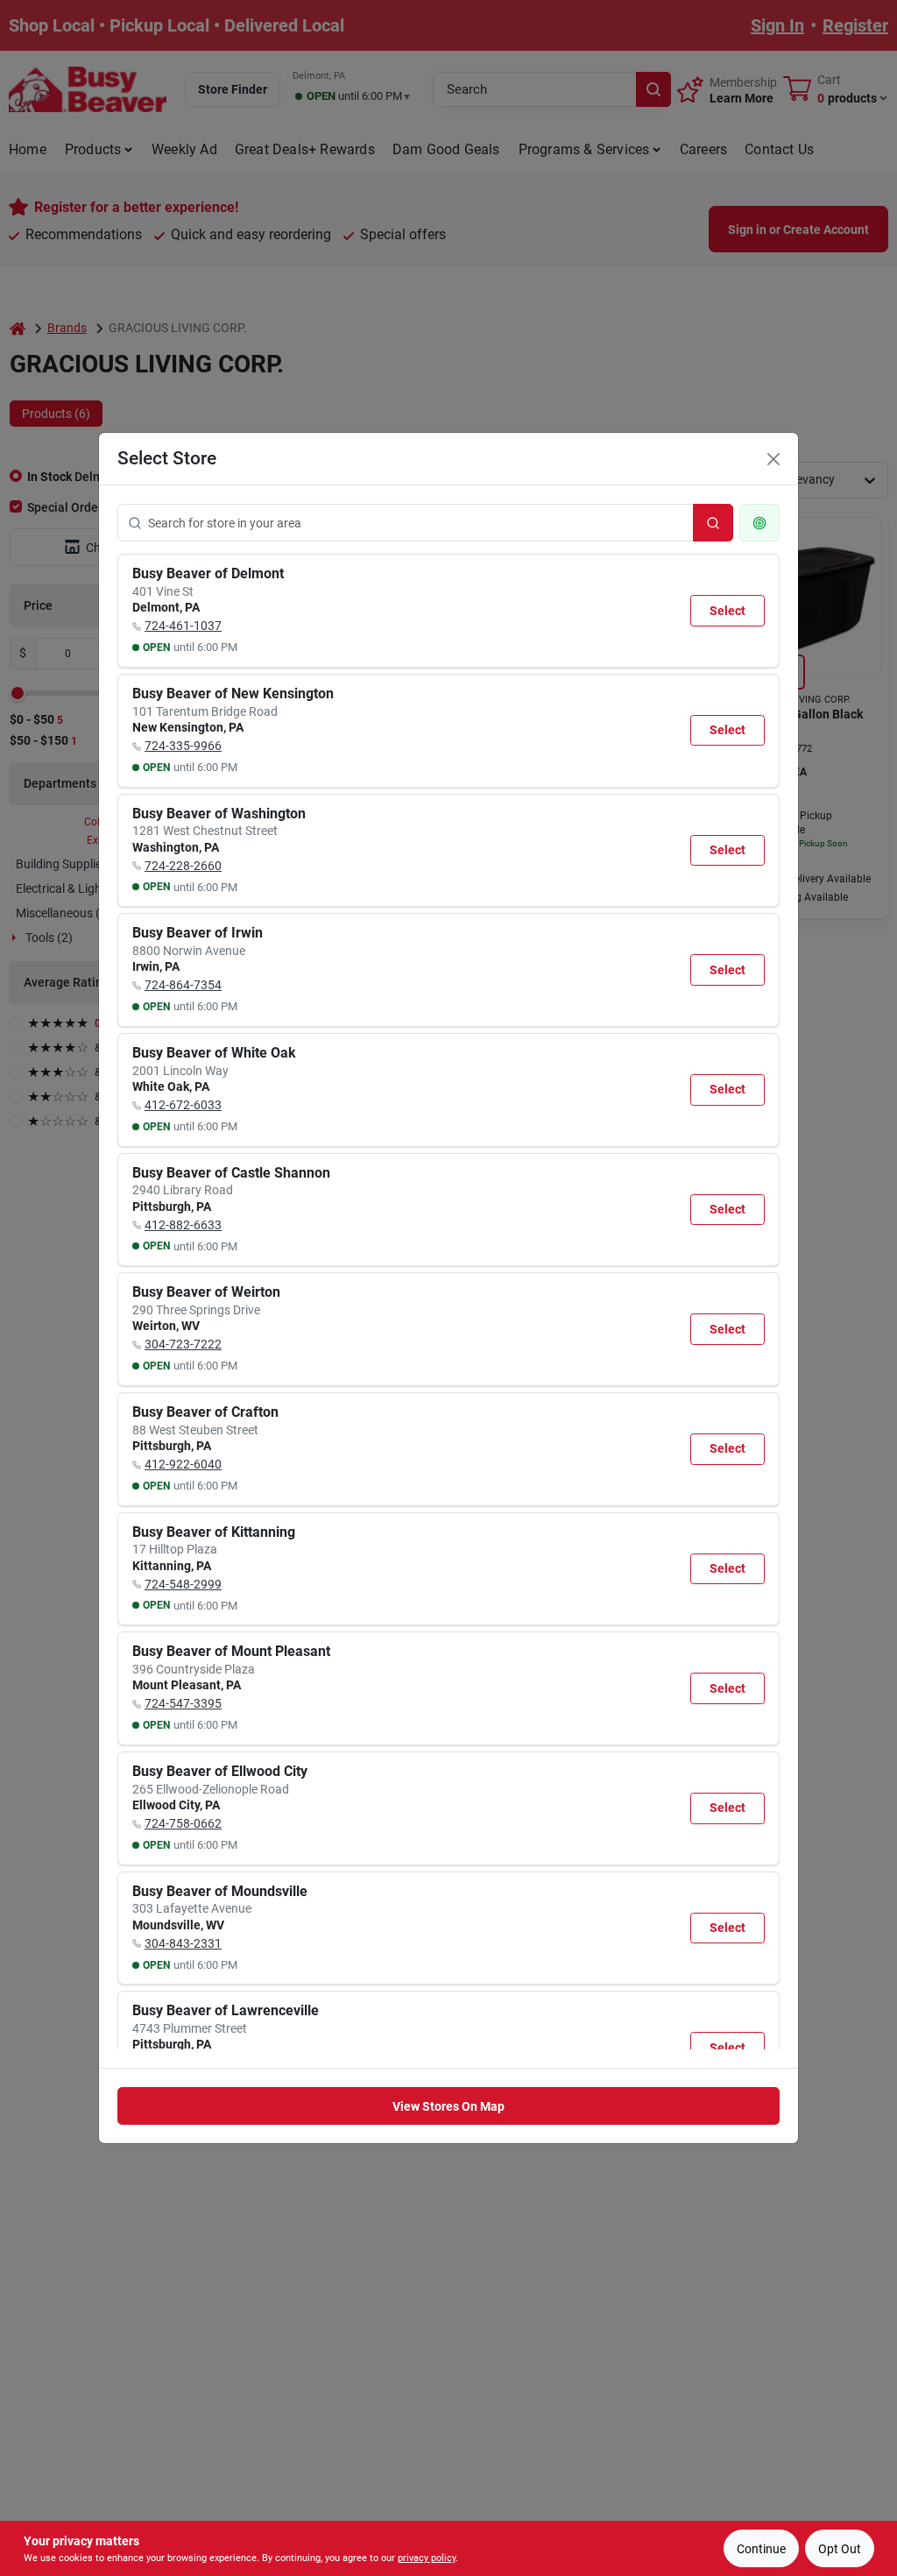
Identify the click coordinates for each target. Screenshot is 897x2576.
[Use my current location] (759, 523)
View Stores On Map (448, 2106)
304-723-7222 (183, 1344)
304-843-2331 (183, 1943)
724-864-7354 (183, 985)
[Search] (713, 523)
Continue (761, 2549)
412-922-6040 (183, 1464)
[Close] (773, 459)
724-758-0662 (183, 1823)
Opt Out (840, 2549)
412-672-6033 (183, 1105)
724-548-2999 (183, 1584)
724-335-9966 (183, 746)
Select (727, 611)
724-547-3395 (183, 1703)
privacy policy (427, 2558)
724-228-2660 (183, 866)
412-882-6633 (183, 1225)
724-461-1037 (183, 626)
